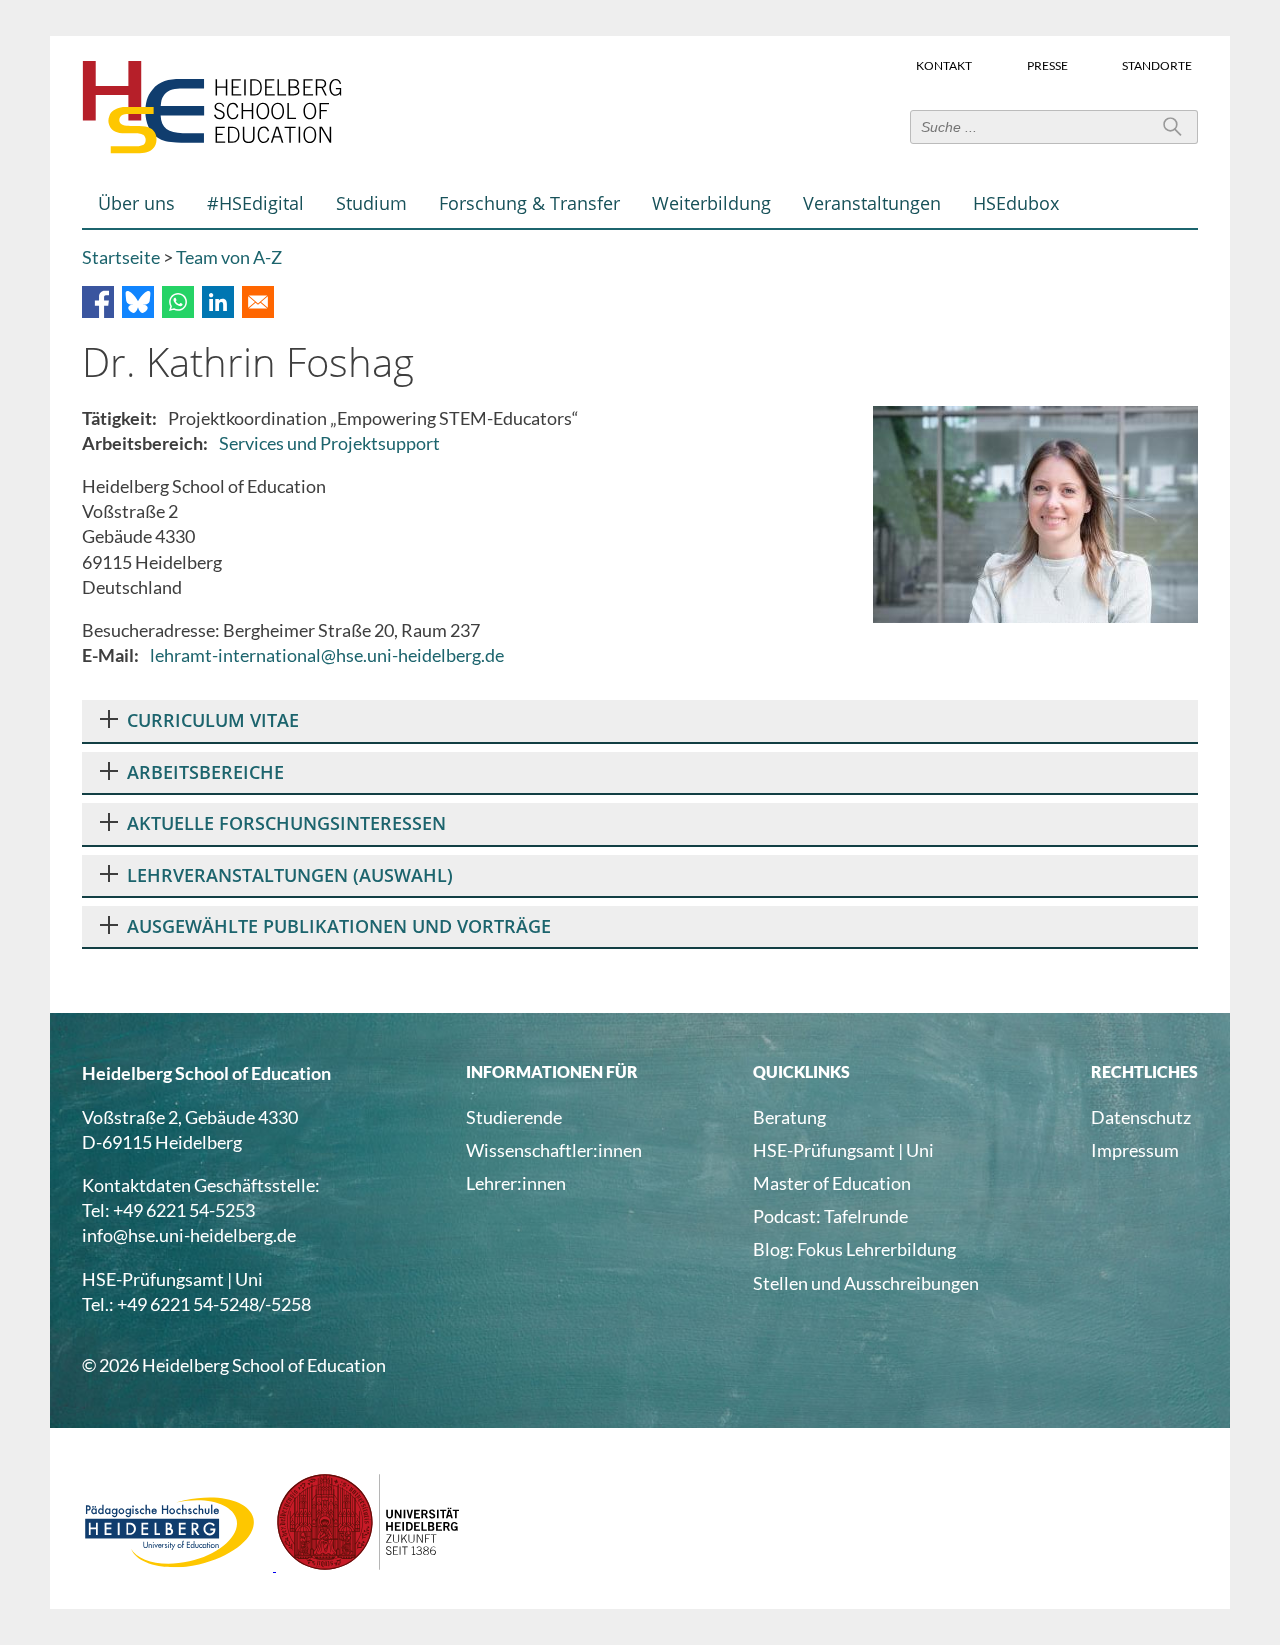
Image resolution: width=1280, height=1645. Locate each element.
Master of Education (832, 1183)
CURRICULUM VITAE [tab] (213, 720)
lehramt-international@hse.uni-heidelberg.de (327, 655)
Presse (1047, 64)
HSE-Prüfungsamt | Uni (843, 1150)
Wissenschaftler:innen (554, 1150)
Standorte (1157, 64)
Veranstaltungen (872, 203)
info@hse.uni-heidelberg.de (189, 1235)
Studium (371, 203)
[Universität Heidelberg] (368, 1564)
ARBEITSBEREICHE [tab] (205, 772)
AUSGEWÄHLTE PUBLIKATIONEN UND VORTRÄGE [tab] (339, 926)
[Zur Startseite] (212, 149)
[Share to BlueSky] (138, 302)
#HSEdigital (255, 203)
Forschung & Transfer (529, 203)
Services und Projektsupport (329, 443)
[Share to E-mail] (258, 302)
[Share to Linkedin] (218, 302)
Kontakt (944, 64)
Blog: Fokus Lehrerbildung (854, 1249)
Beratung (789, 1117)
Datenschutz (1141, 1117)
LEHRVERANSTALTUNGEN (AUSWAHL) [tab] (290, 875)
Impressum (1135, 1150)
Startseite (121, 257)
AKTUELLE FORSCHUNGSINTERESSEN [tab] (286, 823)
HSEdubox (1016, 203)
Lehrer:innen (516, 1183)
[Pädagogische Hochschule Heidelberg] (179, 1564)
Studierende (514, 1117)
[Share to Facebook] (98, 302)
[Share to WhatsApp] (178, 302)
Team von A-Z (229, 257)
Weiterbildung (711, 203)
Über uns (136, 203)
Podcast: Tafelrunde (830, 1216)
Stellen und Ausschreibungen (866, 1283)
